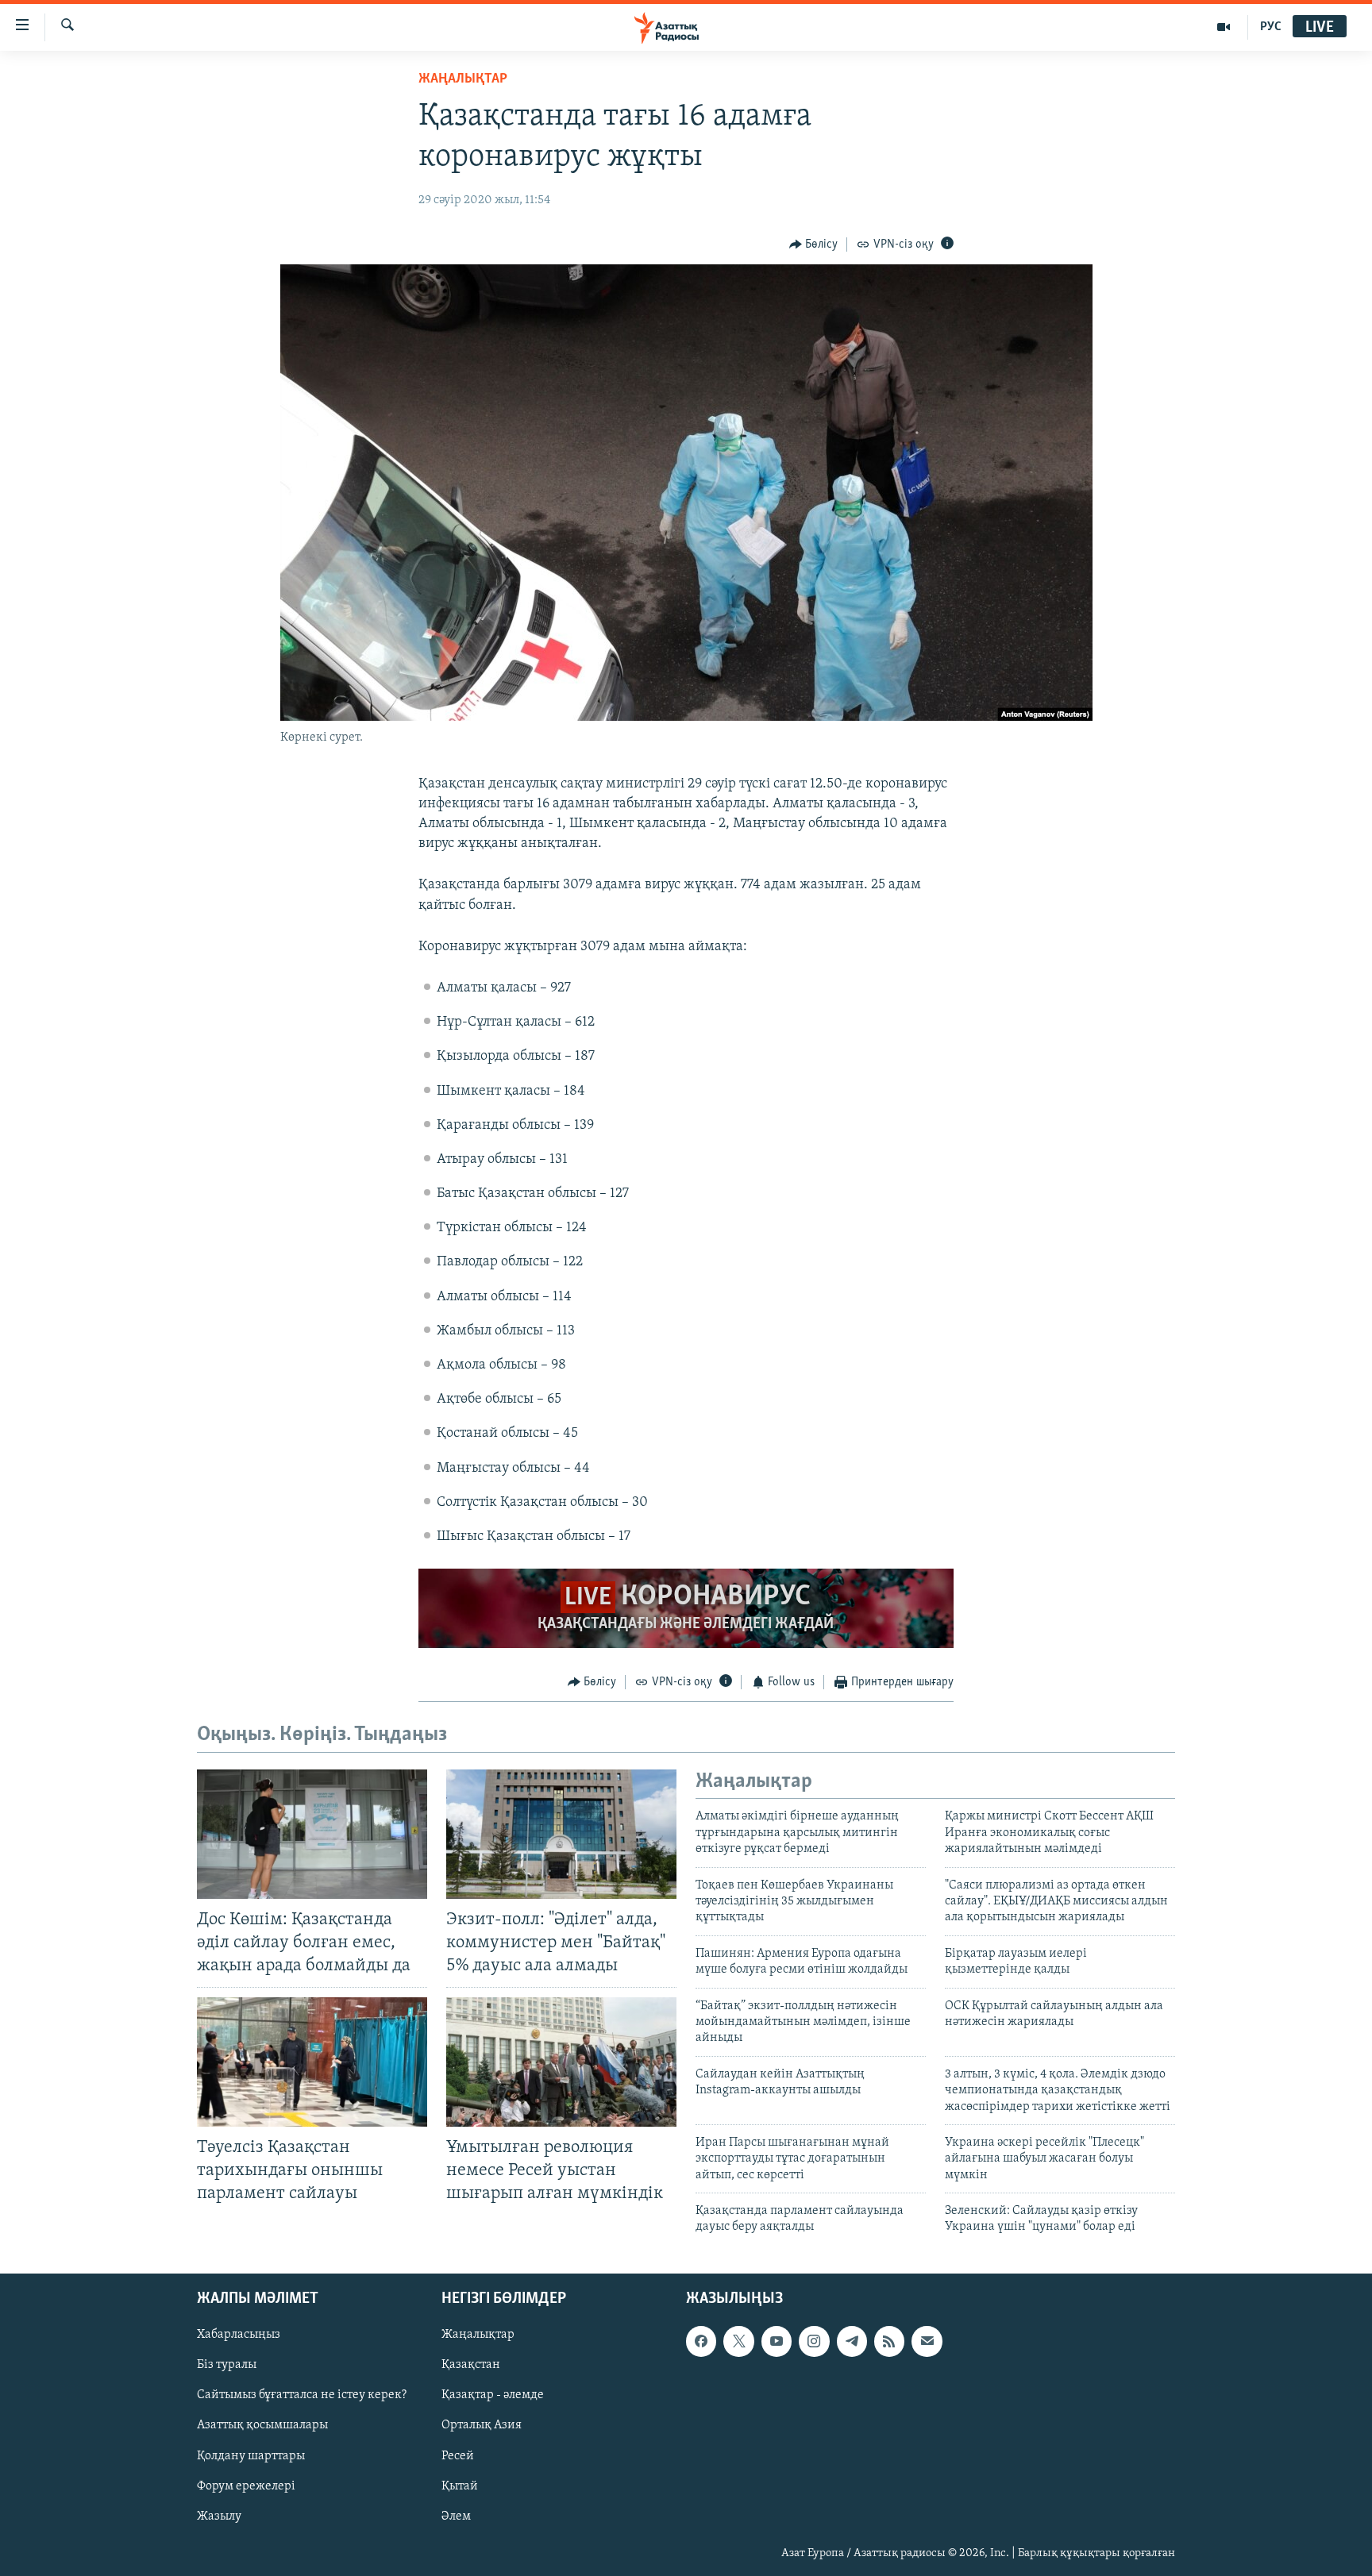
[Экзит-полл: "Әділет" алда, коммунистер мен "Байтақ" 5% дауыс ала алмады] (561, 1834)
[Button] (814, 245)
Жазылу (219, 2516)
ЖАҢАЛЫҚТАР (463, 79)
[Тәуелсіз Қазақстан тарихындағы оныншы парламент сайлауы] (312, 2062)
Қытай (460, 2486)
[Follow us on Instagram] (814, 2341)
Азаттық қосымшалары (262, 2425)
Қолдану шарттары (251, 2455)
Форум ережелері (246, 2486)
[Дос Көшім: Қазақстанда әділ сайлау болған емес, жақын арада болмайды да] (312, 1834)
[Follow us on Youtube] (777, 2341)
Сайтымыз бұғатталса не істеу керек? (302, 2395)
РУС (1271, 27)
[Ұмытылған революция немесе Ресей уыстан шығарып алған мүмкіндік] (561, 2062)
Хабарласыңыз (239, 2335)
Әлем (456, 2516)
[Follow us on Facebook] (701, 2341)
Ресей (458, 2455)
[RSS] (889, 2341)
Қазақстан (471, 2365)
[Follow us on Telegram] (852, 2341)
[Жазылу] (927, 2341)
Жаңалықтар (478, 2335)
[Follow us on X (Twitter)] (738, 2341)
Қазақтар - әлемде (493, 2395)
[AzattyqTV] (1224, 27)
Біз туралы (227, 2365)
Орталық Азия (482, 2425)
